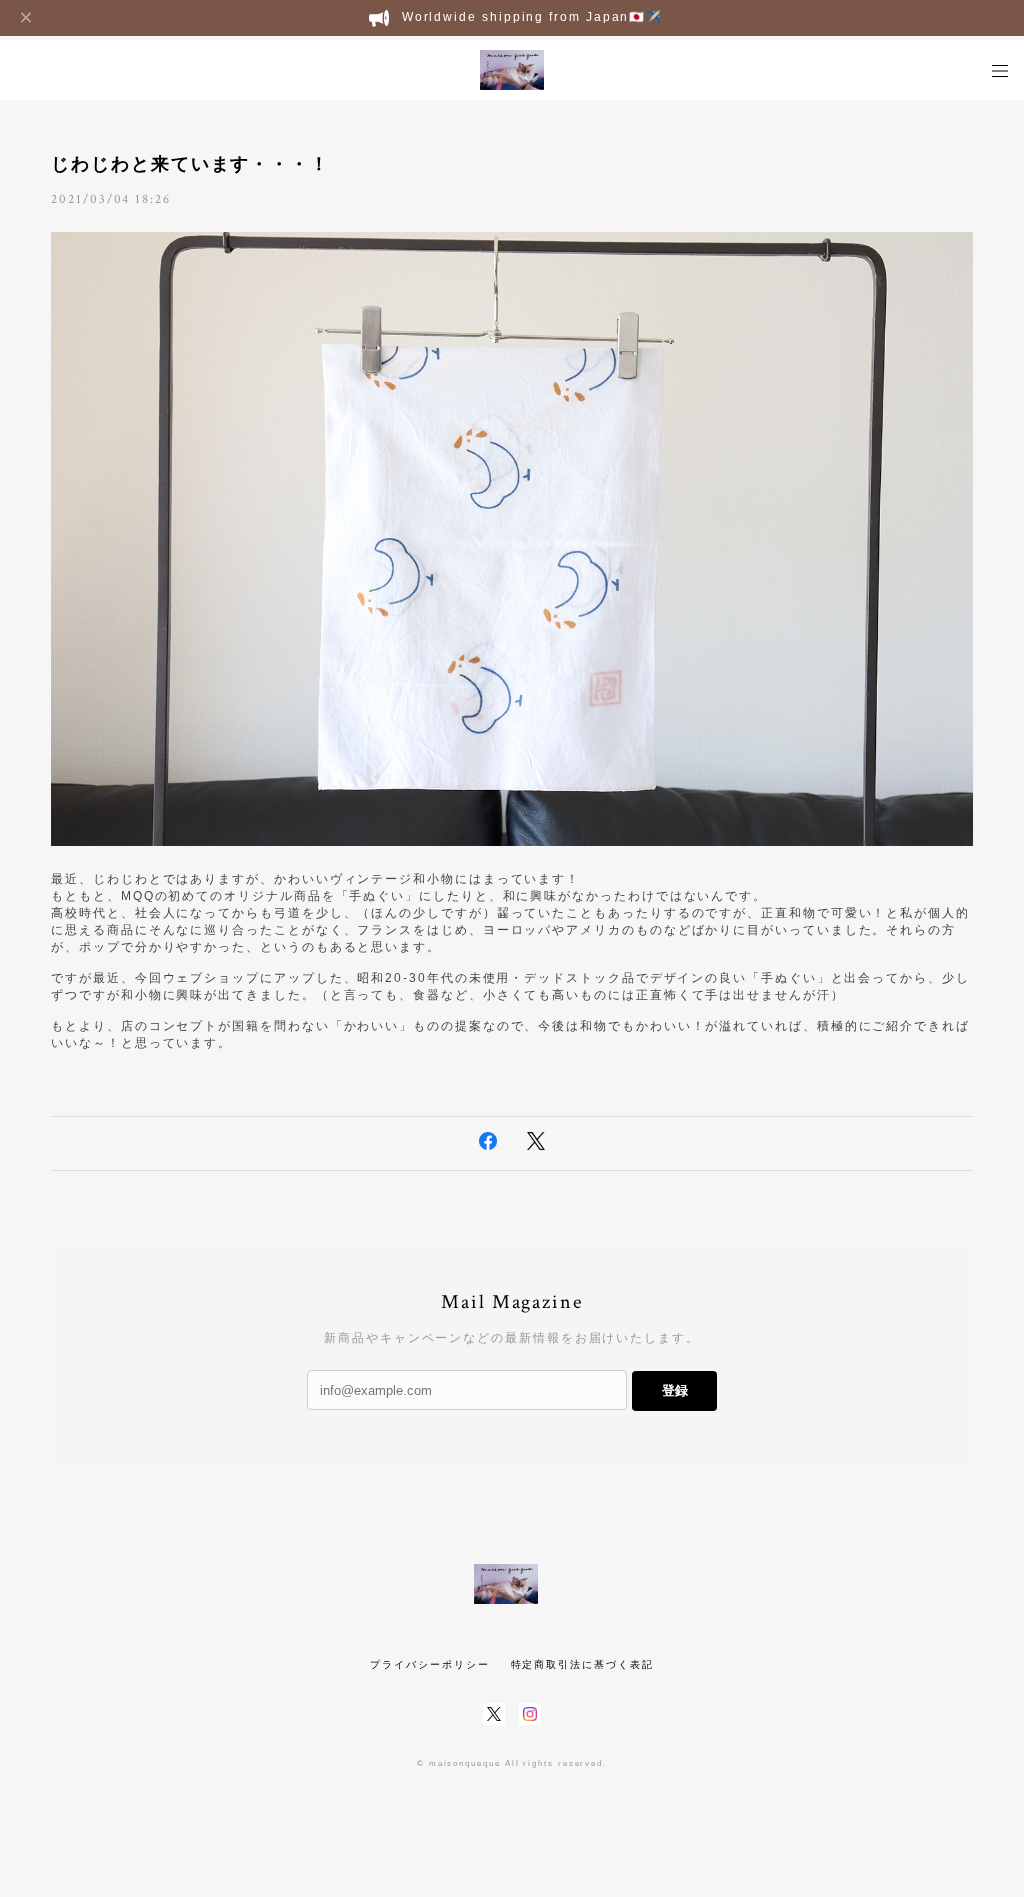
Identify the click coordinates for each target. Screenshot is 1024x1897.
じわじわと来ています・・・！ (190, 164)
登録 (675, 1390)
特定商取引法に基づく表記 (582, 1664)
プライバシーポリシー (429, 1664)
